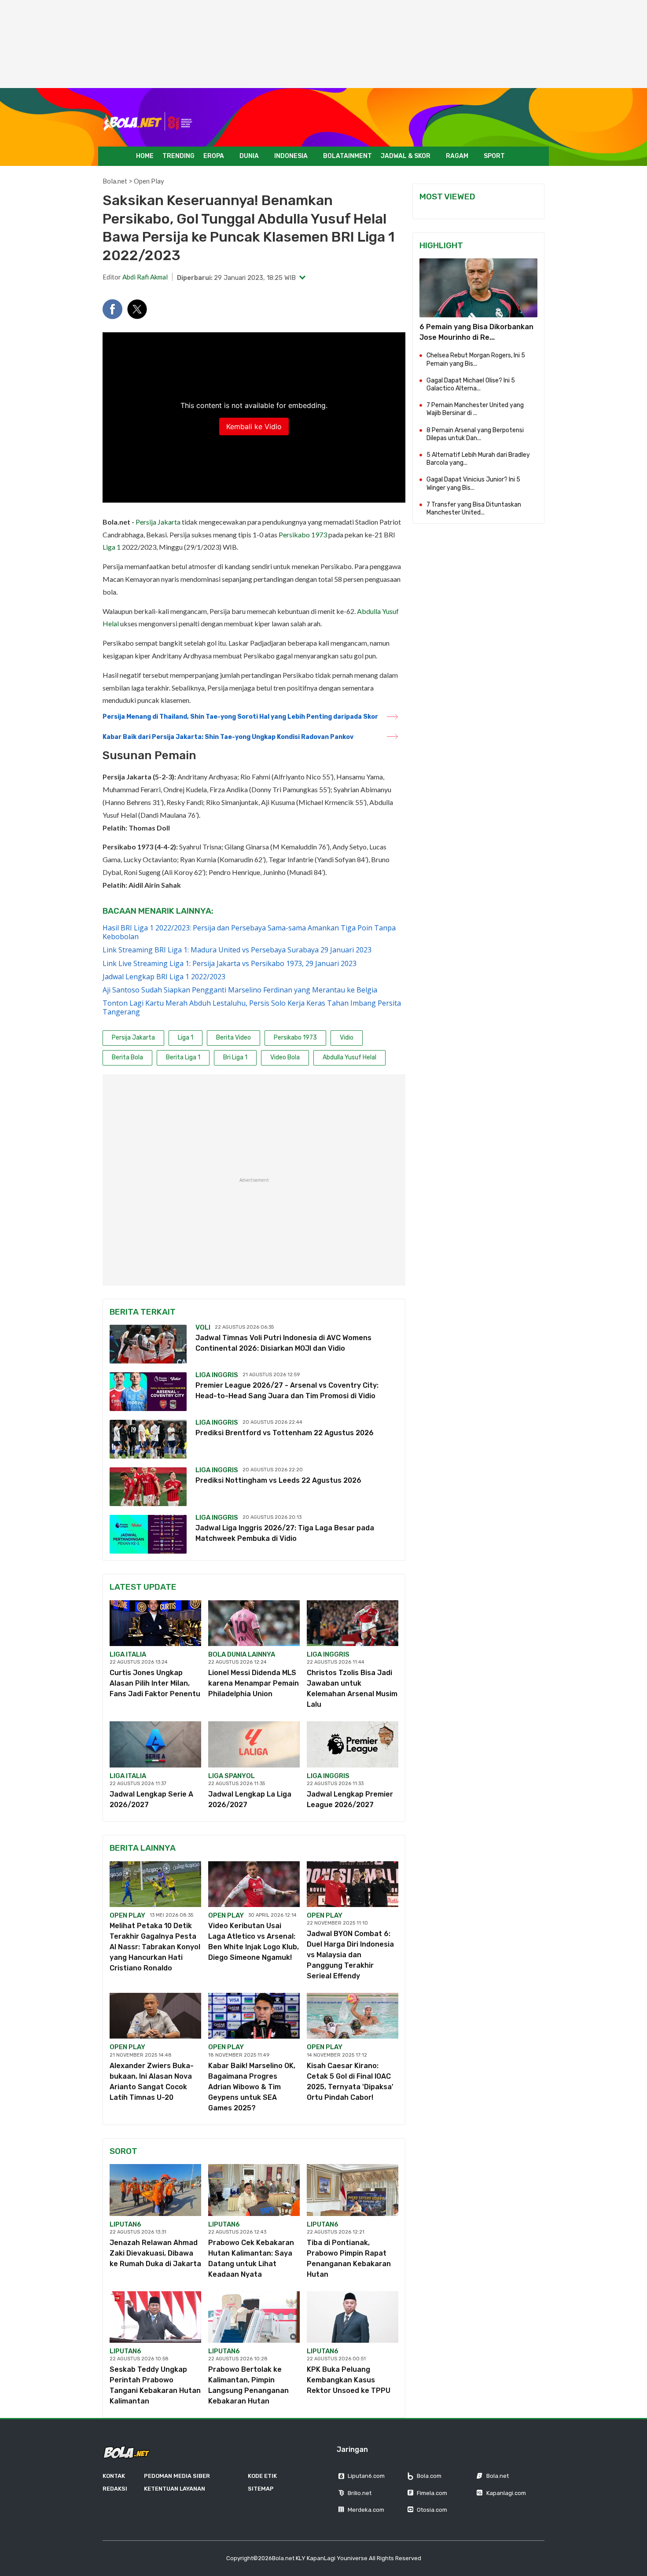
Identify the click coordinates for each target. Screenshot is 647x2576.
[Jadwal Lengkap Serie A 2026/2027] (155, 1744)
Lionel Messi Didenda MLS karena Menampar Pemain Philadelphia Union (254, 1683)
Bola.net (115, 181)
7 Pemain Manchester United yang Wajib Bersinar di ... (475, 409)
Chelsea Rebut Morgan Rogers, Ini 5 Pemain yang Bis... (476, 359)
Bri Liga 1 (235, 1057)
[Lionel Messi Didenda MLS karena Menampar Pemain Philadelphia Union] (254, 1623)
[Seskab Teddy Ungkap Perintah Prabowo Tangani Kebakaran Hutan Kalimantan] (155, 2317)
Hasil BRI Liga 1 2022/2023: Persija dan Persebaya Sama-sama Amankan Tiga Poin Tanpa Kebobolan (249, 932)
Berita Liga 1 (183, 1057)
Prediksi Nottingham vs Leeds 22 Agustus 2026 (278, 1480)
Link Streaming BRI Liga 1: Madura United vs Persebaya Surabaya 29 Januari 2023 (237, 950)
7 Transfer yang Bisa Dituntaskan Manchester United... (474, 509)
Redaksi (115, 2489)
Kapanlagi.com (506, 2493)
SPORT (494, 156)
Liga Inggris (217, 1375)
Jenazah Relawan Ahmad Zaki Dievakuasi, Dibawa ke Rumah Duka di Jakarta (155, 2253)
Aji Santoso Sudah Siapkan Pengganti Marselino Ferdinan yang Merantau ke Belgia (240, 990)
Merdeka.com (366, 2510)
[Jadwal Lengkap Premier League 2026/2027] (353, 1744)
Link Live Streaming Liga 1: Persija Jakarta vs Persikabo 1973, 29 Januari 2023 (230, 963)
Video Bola (285, 1057)
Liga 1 (112, 547)
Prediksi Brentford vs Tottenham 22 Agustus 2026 (285, 1433)
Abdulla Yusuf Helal (349, 1057)
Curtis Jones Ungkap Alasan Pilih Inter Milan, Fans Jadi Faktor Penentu (155, 1683)
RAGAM (457, 156)
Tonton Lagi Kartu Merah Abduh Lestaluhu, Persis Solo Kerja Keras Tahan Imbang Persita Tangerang (252, 1007)
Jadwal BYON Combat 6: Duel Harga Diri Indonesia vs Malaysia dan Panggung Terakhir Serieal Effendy (350, 1955)
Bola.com (429, 2476)
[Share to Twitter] (137, 309)
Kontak (114, 2476)
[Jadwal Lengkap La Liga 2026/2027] (254, 1744)
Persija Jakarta (158, 522)
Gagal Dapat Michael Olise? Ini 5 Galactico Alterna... (471, 384)
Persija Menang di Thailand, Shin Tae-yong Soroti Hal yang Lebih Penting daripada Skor (240, 717)
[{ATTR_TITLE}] (478, 288)
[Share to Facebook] (112, 309)
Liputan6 (125, 2224)
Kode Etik (262, 2476)
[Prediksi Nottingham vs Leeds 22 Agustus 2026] (148, 1487)
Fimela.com (432, 2493)
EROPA (214, 156)
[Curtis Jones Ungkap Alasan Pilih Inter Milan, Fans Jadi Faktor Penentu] (155, 1623)
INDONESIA (291, 156)
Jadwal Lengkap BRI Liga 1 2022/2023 (164, 977)
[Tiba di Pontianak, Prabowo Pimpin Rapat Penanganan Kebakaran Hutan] (353, 2190)
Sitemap (261, 2489)
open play (127, 1915)
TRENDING (178, 156)
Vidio (347, 1038)
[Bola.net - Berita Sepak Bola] (148, 122)
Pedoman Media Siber (177, 2476)
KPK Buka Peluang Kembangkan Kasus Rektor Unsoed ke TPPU (349, 2380)
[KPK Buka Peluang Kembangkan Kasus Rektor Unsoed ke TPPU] (353, 2317)
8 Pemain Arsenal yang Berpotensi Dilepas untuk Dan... (475, 434)
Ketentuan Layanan (175, 2489)
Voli (203, 1327)
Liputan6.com (366, 2476)
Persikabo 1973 (303, 535)
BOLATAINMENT (347, 156)
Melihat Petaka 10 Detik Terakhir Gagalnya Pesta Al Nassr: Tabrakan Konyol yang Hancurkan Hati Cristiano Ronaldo (155, 1947)
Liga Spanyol (232, 1776)
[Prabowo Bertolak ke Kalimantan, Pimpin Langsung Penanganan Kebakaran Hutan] (254, 2317)
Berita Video (233, 1038)
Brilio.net (360, 2493)
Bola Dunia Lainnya (242, 1654)
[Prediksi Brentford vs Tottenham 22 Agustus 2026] (148, 1439)
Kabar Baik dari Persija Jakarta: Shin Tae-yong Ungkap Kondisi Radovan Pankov (228, 737)
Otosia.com (432, 2510)
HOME (145, 156)
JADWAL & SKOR (406, 156)
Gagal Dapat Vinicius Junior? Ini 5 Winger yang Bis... (473, 483)
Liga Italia (128, 1654)
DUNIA (249, 156)
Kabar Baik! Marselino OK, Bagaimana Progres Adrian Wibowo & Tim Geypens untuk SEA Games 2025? (252, 2087)
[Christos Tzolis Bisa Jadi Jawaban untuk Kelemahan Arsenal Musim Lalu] (353, 1623)
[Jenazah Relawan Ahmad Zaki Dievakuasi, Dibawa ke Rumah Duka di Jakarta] (155, 2190)
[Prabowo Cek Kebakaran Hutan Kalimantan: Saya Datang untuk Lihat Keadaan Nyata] (254, 2190)
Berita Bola (127, 1057)
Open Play (149, 181)
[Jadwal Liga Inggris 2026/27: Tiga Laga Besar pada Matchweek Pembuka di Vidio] (148, 1534)
